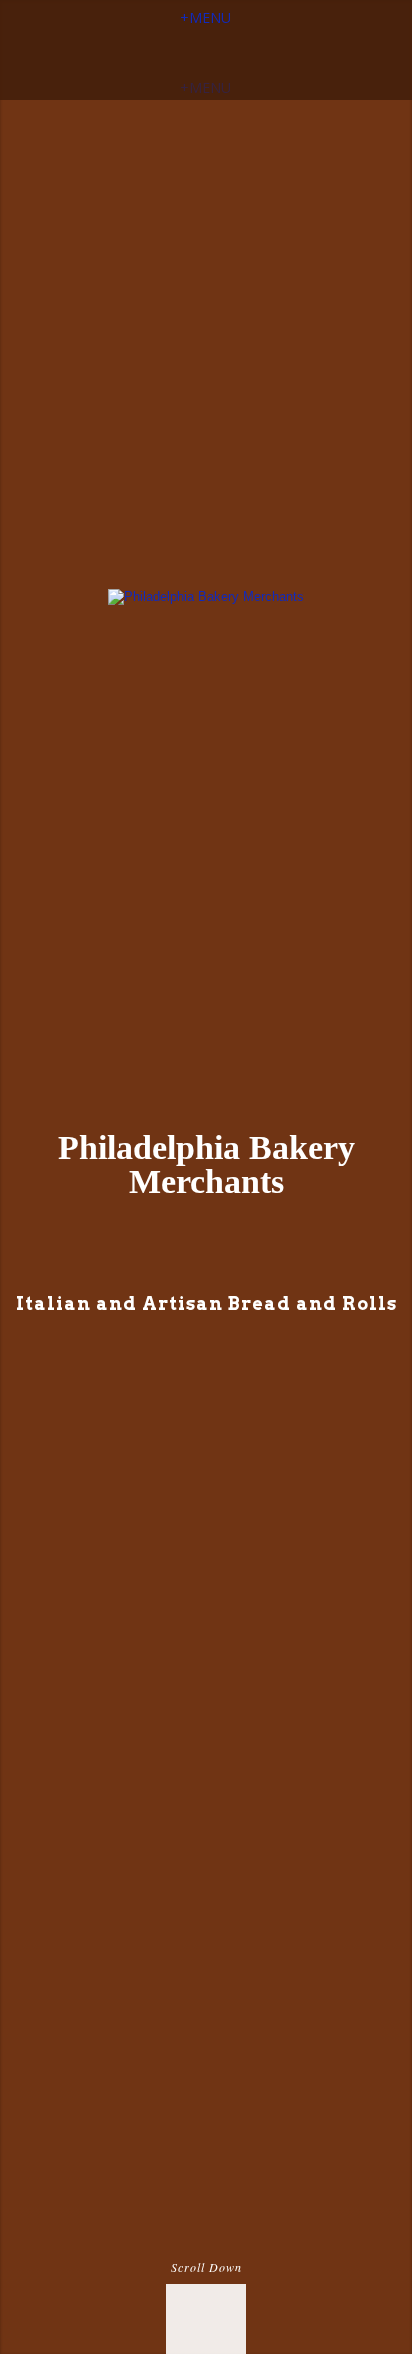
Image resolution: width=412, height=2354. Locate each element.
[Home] (206, 596)
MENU (205, 17)
